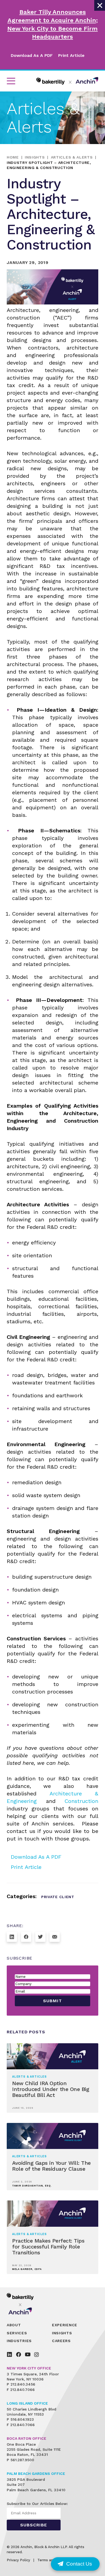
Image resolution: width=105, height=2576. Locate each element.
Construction (81, 1801)
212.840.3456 (23, 2384)
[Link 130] (12, 1937)
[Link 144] (9, 2354)
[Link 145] (19, 2354)
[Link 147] (36, 2354)
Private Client (58, 1897)
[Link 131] (26, 1937)
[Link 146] (28, 2354)
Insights (35, 157)
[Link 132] (40, 1937)
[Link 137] (24, 2304)
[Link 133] (55, 1937)
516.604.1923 (22, 2419)
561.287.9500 (22, 2460)
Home (13, 157)
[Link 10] (67, 81)
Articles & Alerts (72, 157)
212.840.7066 (22, 2390)
